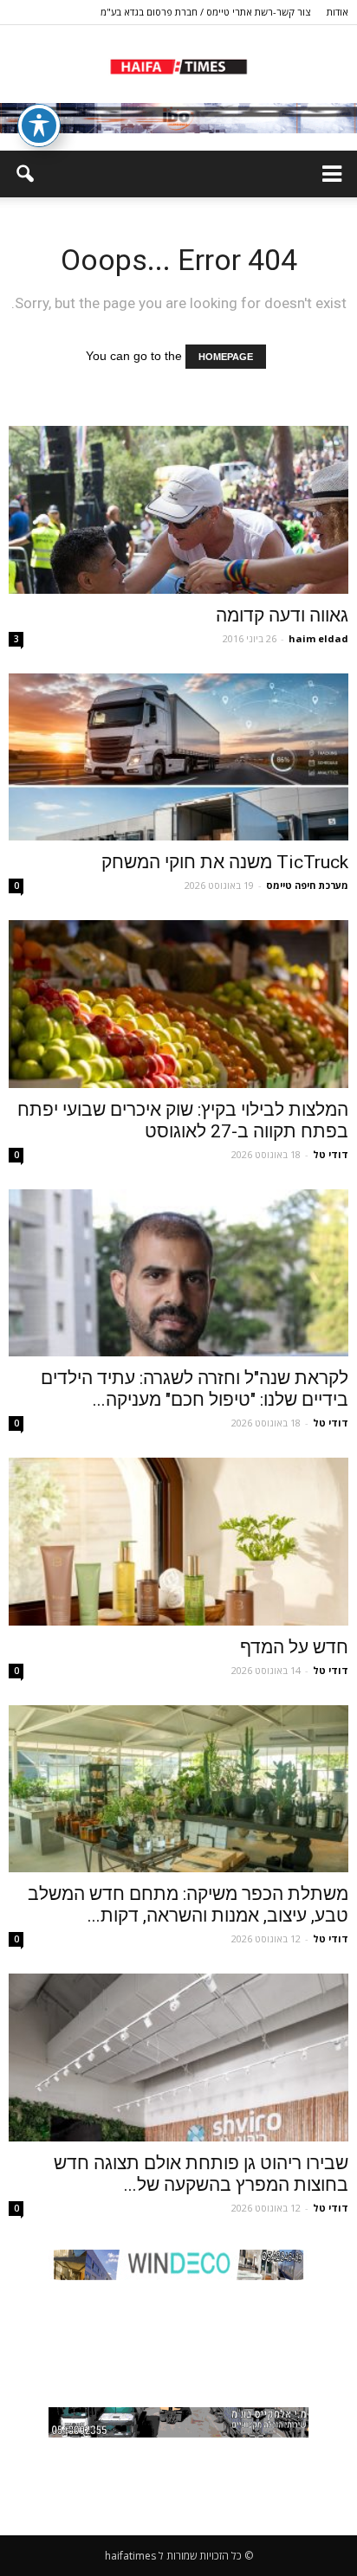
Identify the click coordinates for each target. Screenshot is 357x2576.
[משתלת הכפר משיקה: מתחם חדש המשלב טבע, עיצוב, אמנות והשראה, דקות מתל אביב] (178, 1789)
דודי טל (331, 1154)
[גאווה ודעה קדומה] (178, 510)
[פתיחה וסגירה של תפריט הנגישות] (39, 126)
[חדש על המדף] (178, 1542)
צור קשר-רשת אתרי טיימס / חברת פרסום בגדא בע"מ (205, 12)
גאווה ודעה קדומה (282, 615)
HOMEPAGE (226, 357)
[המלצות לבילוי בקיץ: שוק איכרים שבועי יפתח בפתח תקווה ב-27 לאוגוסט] (178, 1004)
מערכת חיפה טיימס (307, 885)
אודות (338, 12)
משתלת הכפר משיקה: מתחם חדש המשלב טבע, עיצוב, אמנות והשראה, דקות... (188, 1905)
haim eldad (318, 638)
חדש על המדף (294, 1647)
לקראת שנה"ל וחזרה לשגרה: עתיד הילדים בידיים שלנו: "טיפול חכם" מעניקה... (195, 1389)
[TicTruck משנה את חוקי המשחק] (178, 757)
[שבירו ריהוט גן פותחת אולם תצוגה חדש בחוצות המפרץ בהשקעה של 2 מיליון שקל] (178, 2058)
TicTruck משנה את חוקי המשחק (225, 862)
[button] (24, 174)
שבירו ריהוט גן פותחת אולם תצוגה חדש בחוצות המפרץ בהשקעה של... (201, 2174)
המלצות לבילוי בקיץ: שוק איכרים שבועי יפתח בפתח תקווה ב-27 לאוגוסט (183, 1121)
